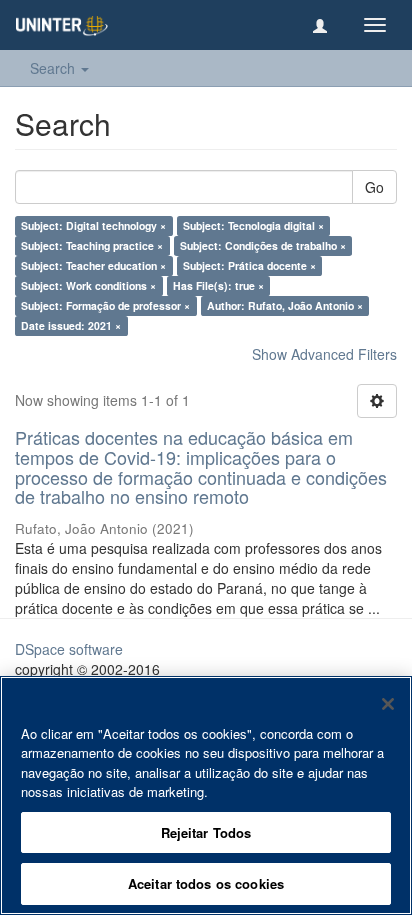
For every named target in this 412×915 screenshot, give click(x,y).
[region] (206, 795)
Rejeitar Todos (206, 832)
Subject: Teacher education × (93, 265)
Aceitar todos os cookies (206, 883)
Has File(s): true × (218, 285)
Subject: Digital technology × (93, 225)
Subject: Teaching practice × (92, 245)
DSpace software (69, 649)
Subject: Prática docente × (249, 265)
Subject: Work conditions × (88, 285)
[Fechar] (388, 704)
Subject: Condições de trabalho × (263, 245)
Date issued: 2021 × (71, 325)
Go (374, 187)
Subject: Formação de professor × (105, 305)
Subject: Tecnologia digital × (253, 225)
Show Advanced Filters (324, 354)
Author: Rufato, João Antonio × (285, 305)
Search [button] (54, 68)
